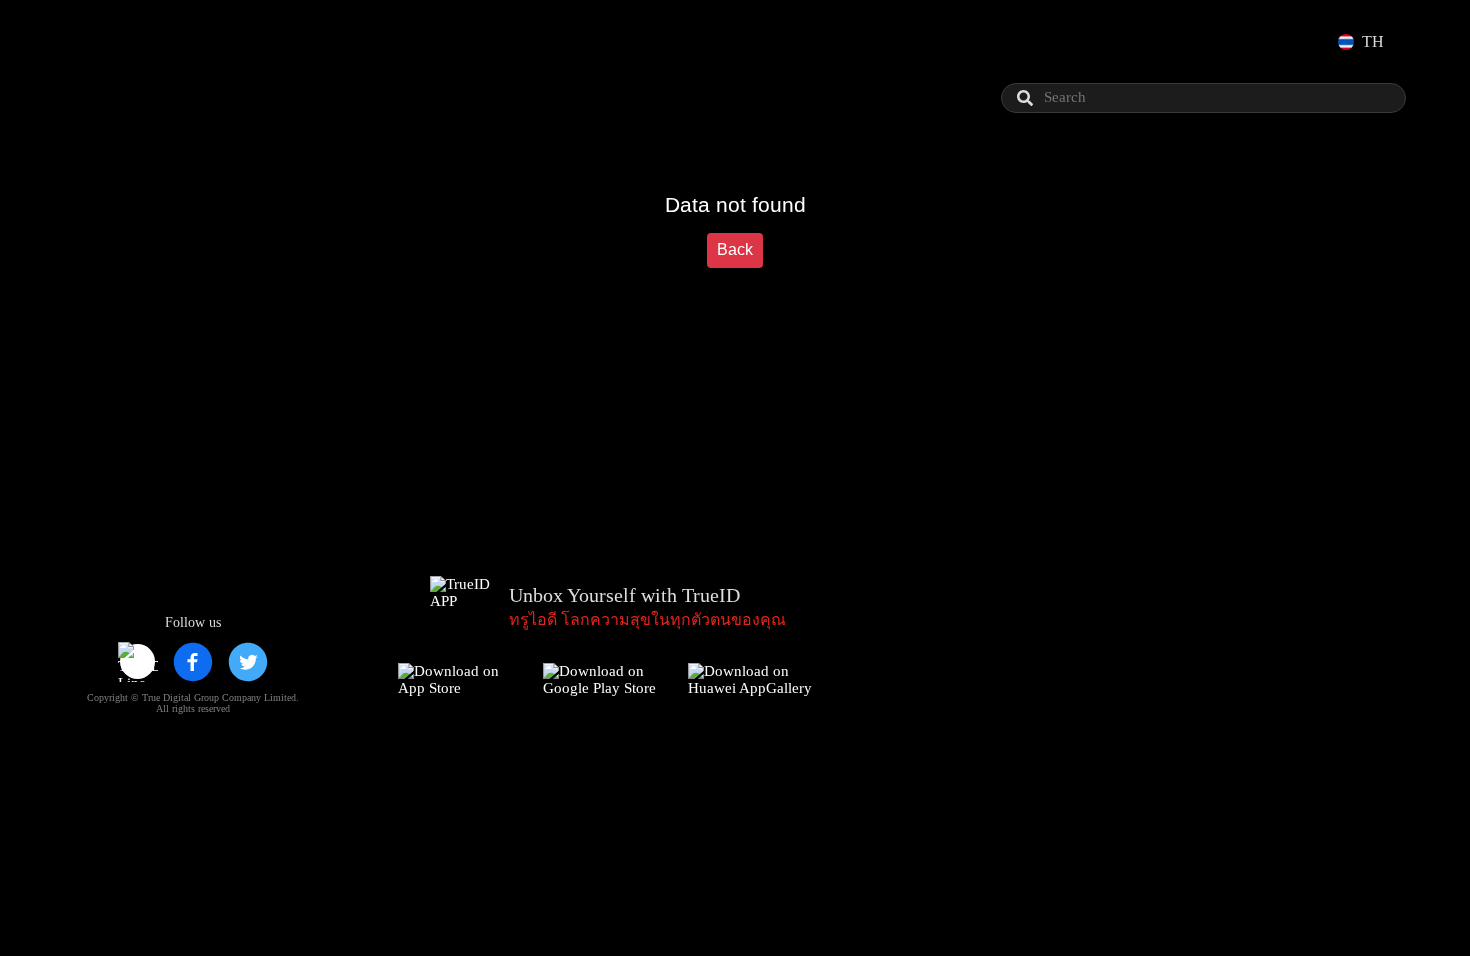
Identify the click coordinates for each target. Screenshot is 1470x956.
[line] (138, 662)
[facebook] (193, 662)
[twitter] (248, 662)
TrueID (124, 41)
